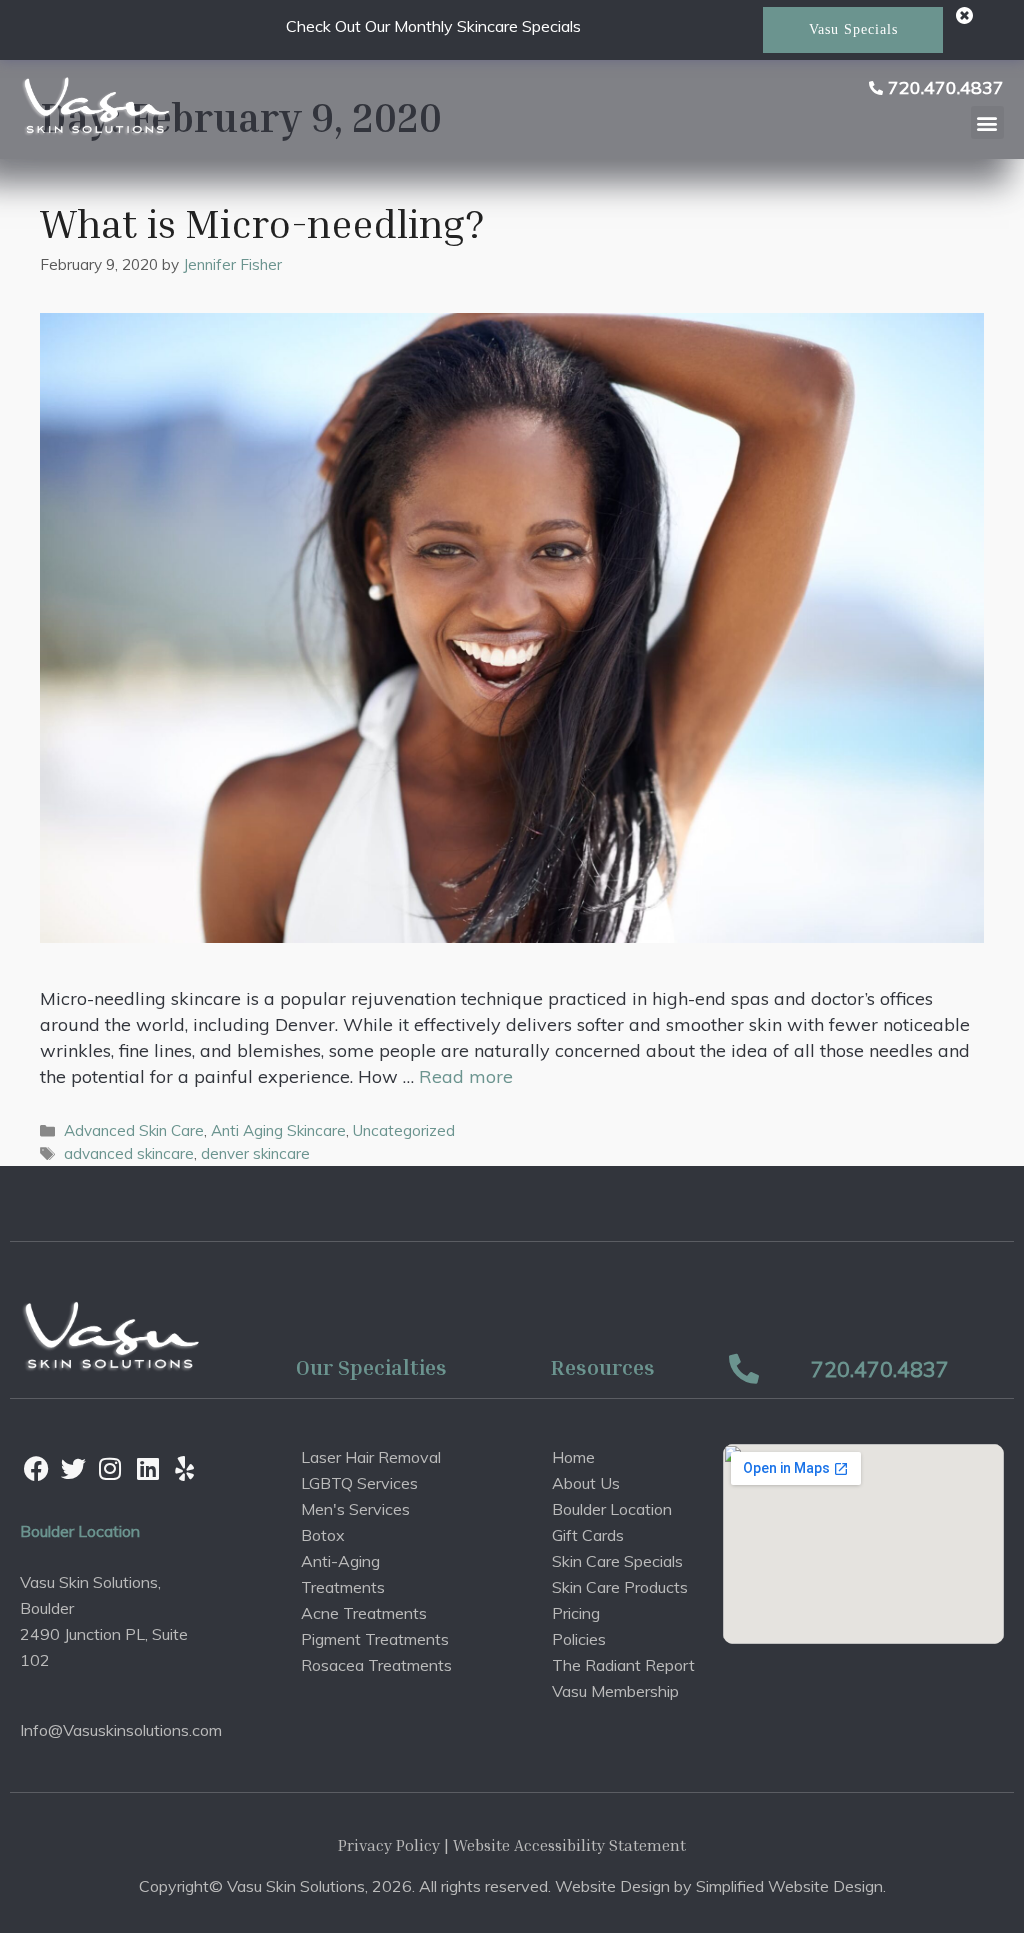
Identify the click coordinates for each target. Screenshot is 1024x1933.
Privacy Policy (389, 1845)
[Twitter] (73, 1469)
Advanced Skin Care (134, 1130)
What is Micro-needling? (262, 223)
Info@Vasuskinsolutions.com (121, 1730)
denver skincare (255, 1153)
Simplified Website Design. (791, 1886)
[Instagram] (110, 1469)
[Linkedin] (148, 1469)
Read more (466, 1076)
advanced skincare (129, 1153)
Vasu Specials (853, 29)
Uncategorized (404, 1130)
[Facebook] (36, 1469)
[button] (987, 122)
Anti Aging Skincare (278, 1130)
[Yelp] (185, 1469)
